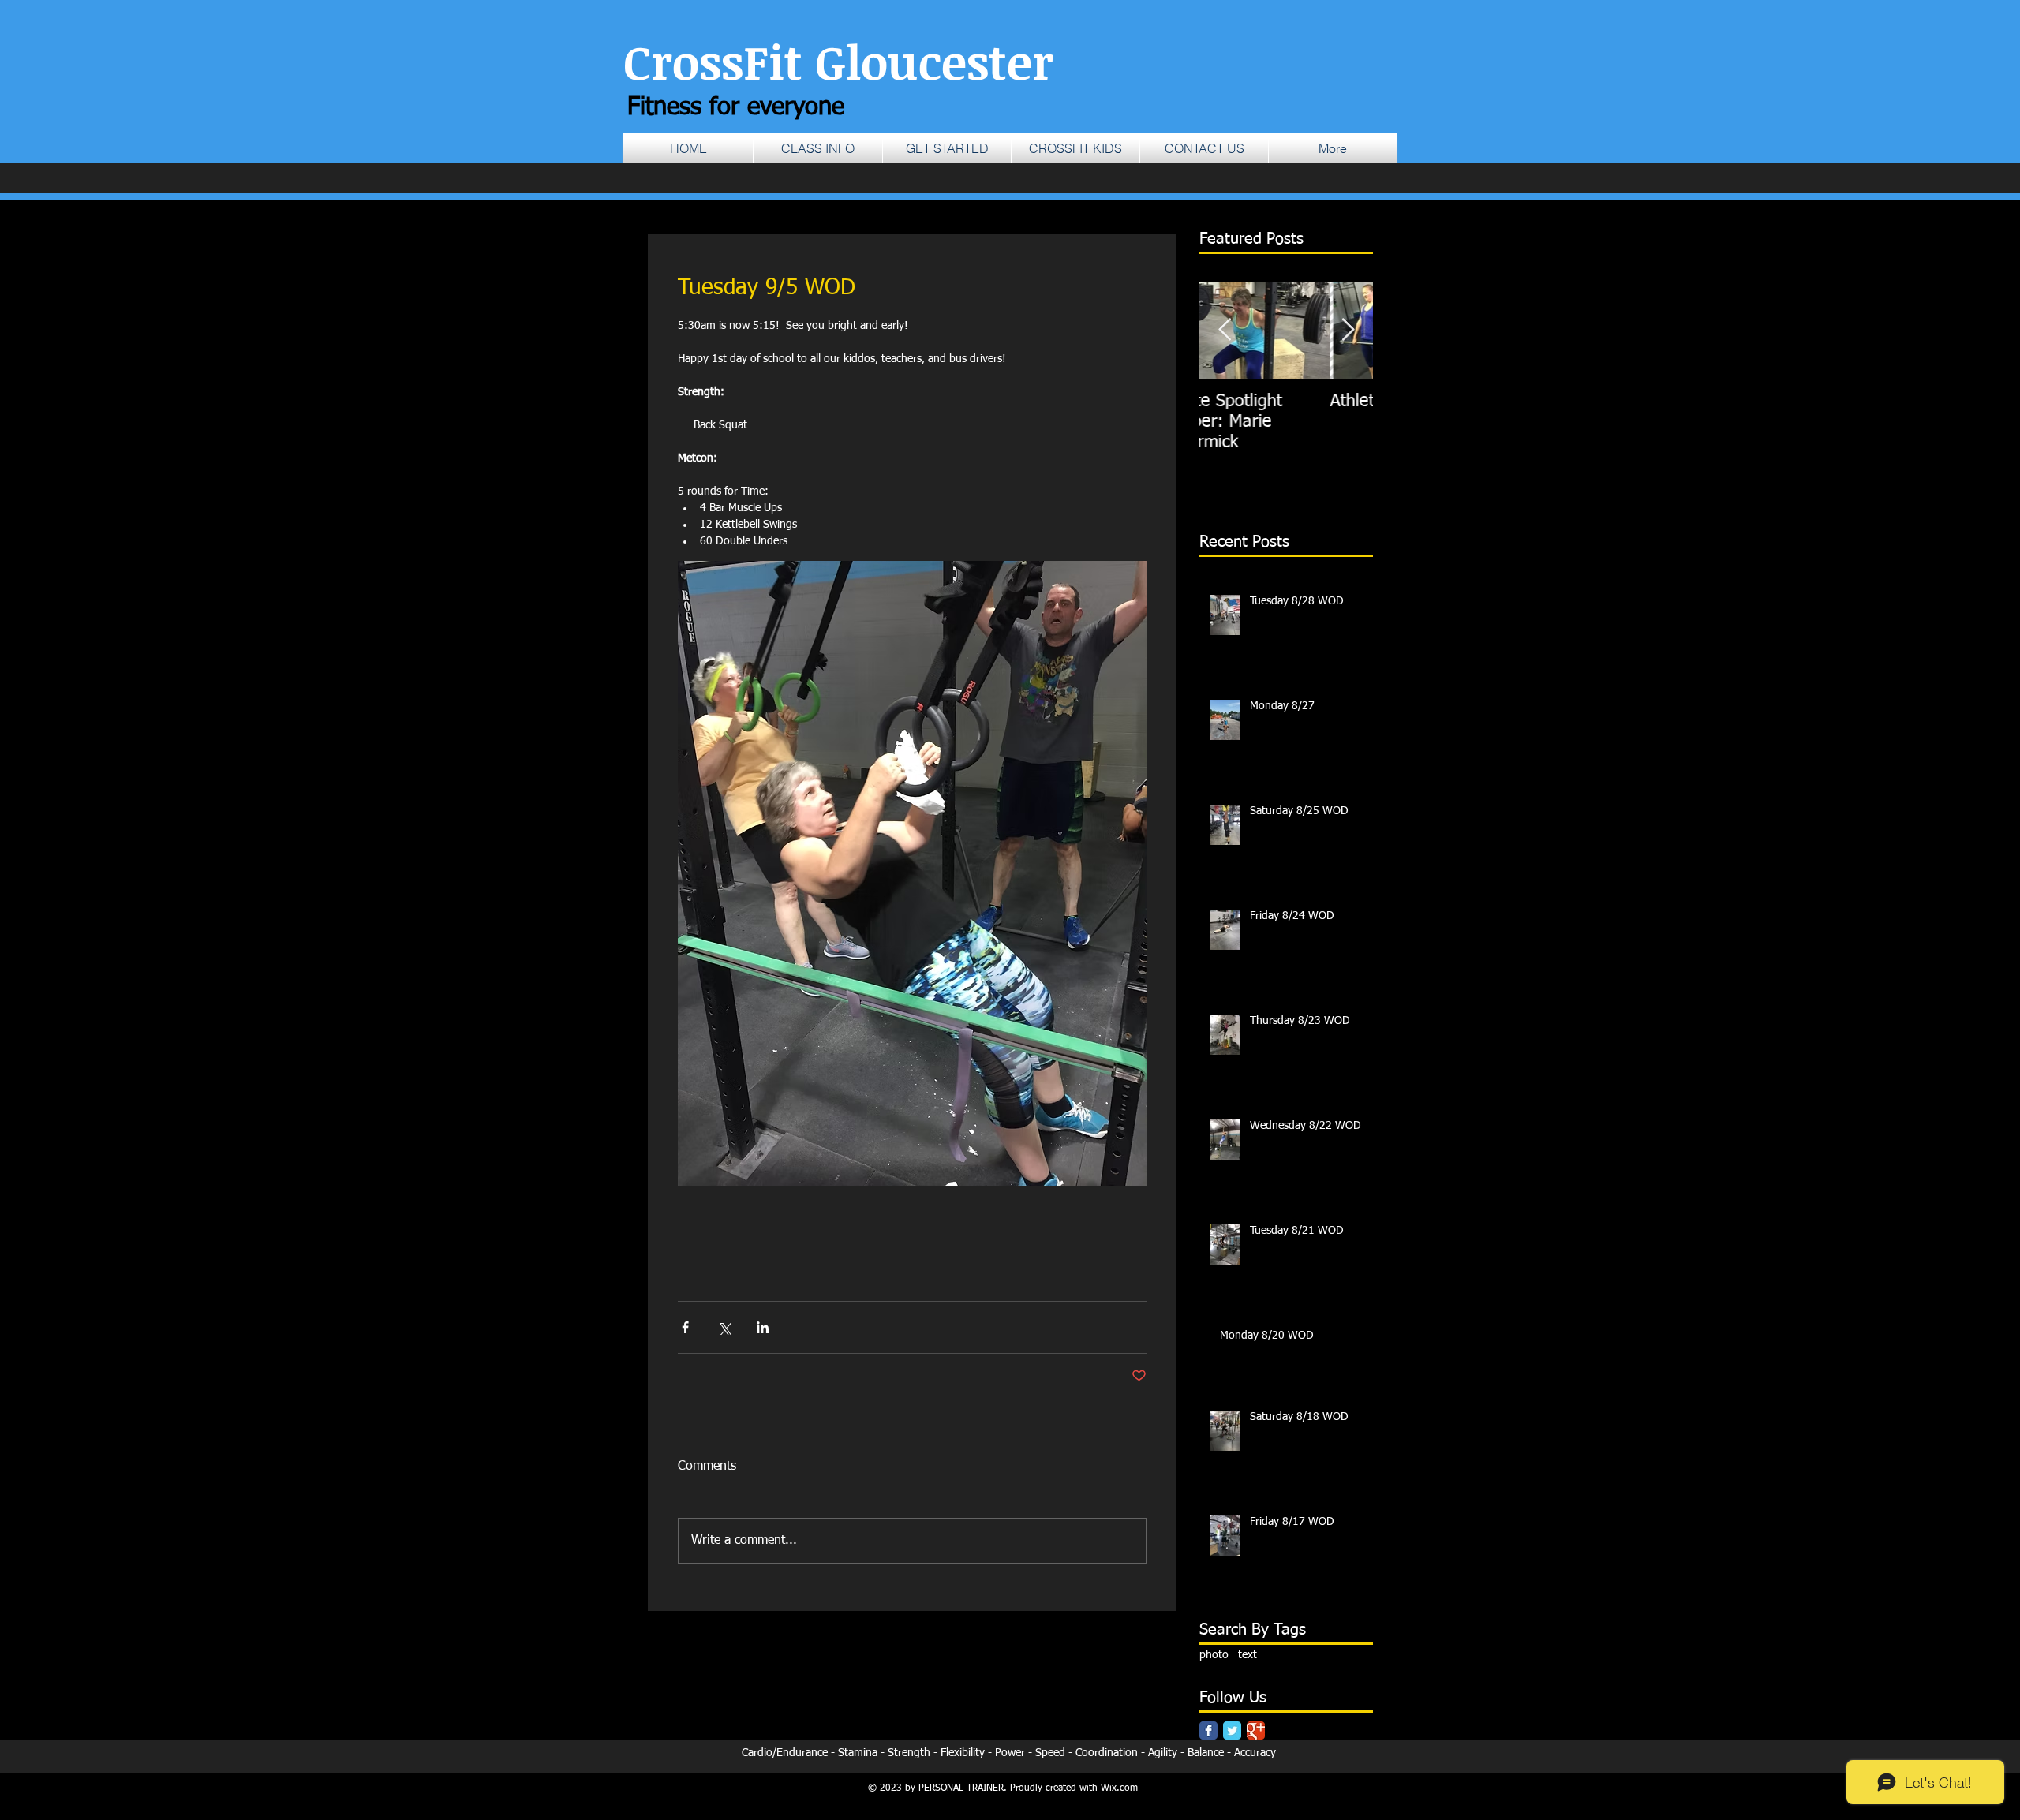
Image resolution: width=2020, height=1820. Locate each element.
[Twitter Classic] (1232, 1730)
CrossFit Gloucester (838, 61)
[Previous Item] (1225, 330)
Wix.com (1119, 1788)
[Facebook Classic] (1208, 1730)
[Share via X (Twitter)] (724, 1327)
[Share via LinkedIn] (763, 1327)
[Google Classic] (1256, 1730)
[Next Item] (1348, 330)
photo (1214, 1655)
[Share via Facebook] (685, 1327)
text (1248, 1655)
